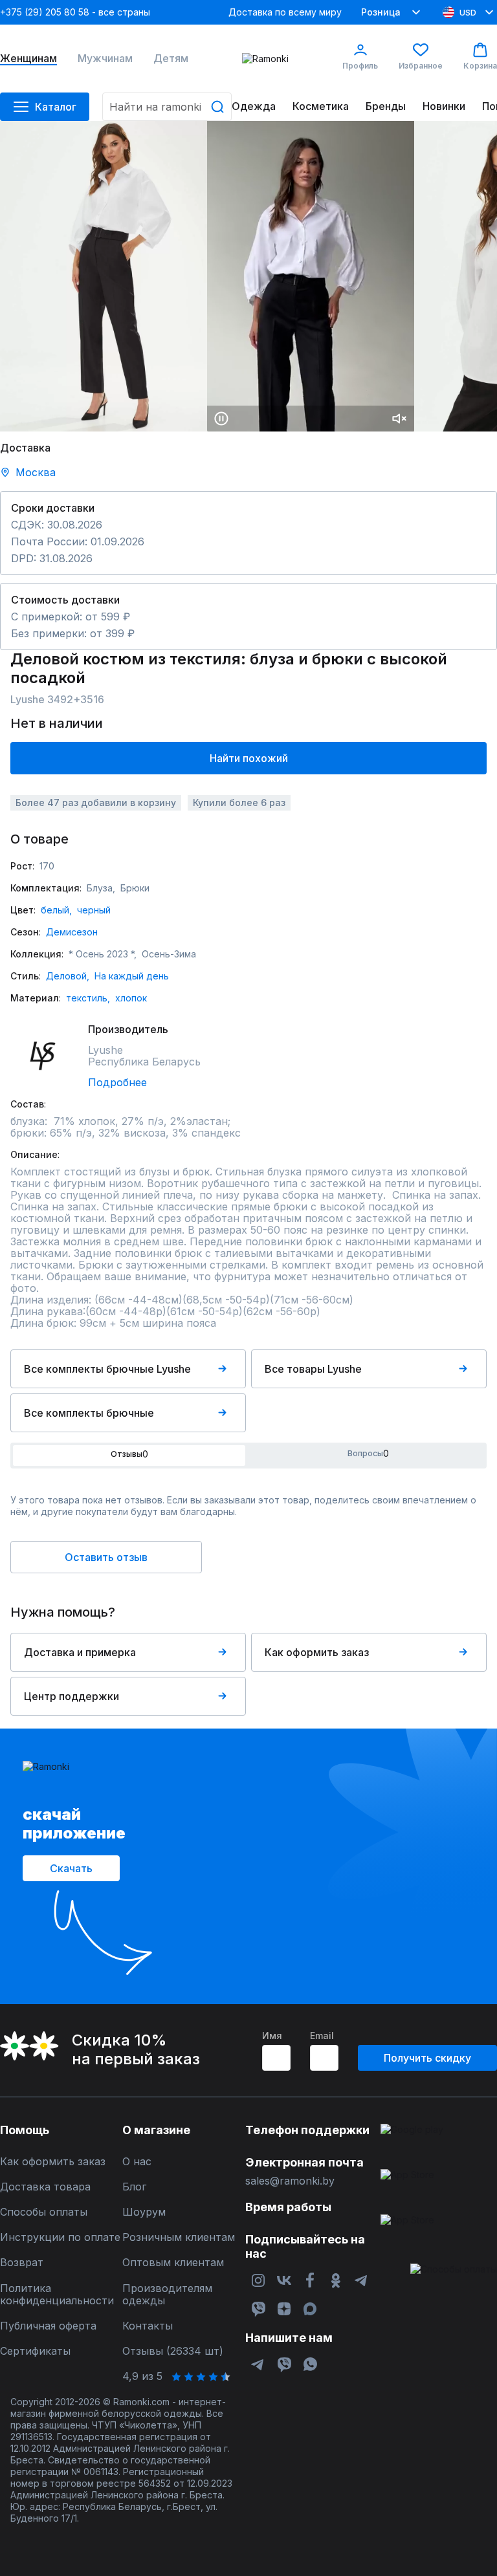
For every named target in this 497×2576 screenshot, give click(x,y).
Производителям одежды (167, 2295)
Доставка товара (45, 2187)
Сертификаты (35, 2351)
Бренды (386, 106)
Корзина (480, 66)
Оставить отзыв (106, 1557)
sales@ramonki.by (290, 2181)
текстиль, (88, 998)
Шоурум (144, 2212)
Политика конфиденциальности (57, 2295)
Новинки (444, 106)
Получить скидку (427, 2058)
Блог (134, 2187)
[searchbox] (167, 107)
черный (94, 910)
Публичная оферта (48, 2326)
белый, (56, 910)
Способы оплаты (44, 2212)
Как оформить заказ (317, 1652)
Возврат (22, 2263)
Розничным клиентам (179, 2237)
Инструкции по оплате (60, 2237)
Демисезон (72, 932)
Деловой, (68, 976)
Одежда (254, 106)
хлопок (131, 998)
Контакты (148, 2326)
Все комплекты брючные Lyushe (107, 1369)
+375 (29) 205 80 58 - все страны (75, 12)
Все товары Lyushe (313, 1369)
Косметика (321, 106)
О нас (137, 2162)
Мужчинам (105, 59)
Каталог (56, 107)
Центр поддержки (72, 1696)
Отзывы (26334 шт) (173, 2351)
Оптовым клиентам (173, 2263)
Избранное (421, 66)
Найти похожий (249, 758)
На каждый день (132, 976)
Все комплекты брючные (89, 1413)
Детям (171, 59)
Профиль (360, 66)
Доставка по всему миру (285, 12)
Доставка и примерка (80, 1652)
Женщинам (28, 59)
